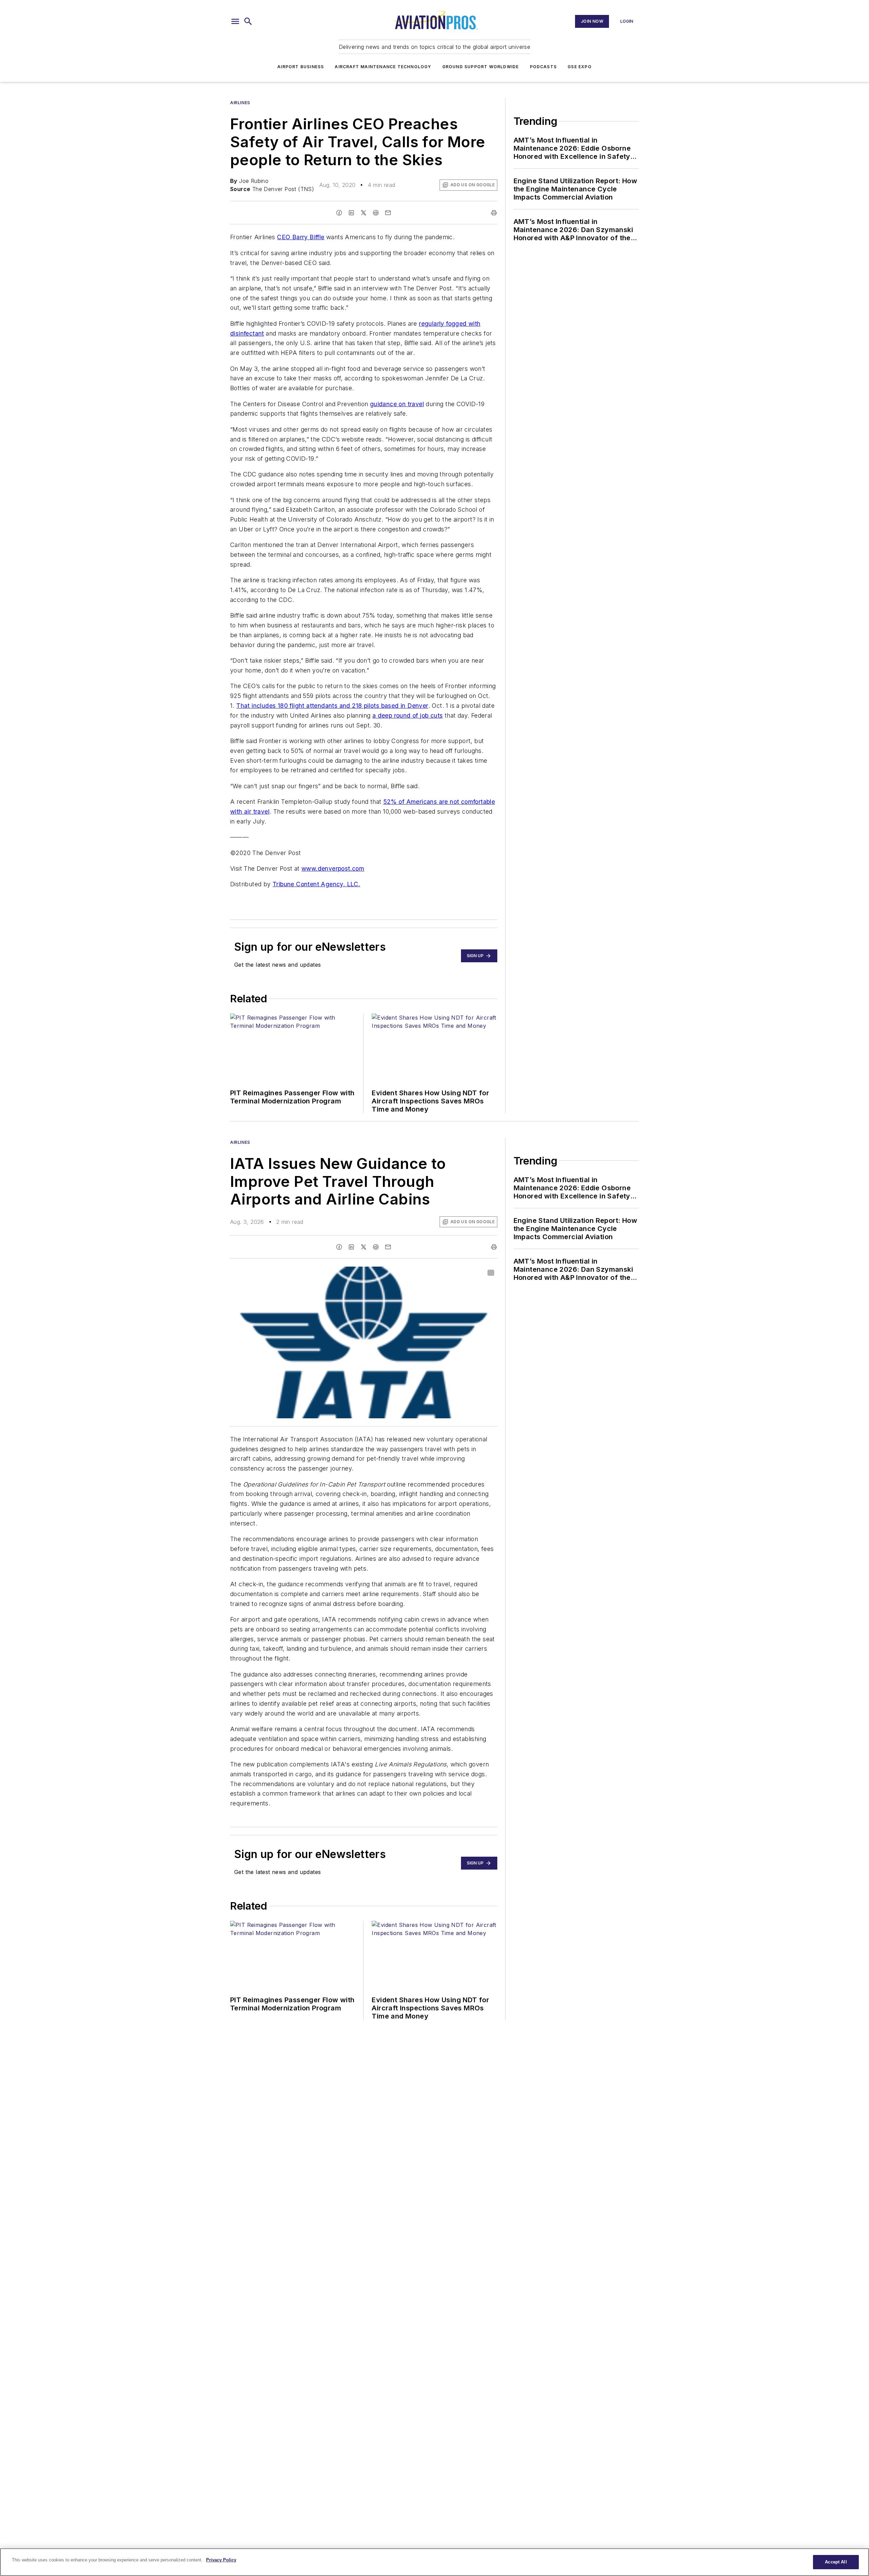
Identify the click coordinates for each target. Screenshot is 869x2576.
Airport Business (301, 67)
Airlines (240, 103)
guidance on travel (397, 404)
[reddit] (376, 213)
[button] (235, 21)
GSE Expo (580, 67)
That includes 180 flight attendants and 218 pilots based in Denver (332, 706)
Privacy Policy (221, 2560)
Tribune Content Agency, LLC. (316, 884)
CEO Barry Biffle (301, 237)
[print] (494, 213)
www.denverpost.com (333, 868)
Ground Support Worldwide (481, 67)
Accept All (836, 2562)
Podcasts (543, 67)
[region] (434, 2562)
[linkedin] (351, 213)
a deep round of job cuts (408, 715)
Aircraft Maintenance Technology (383, 67)
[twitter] (364, 213)
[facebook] (339, 213)
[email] (388, 213)
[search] (248, 21)
